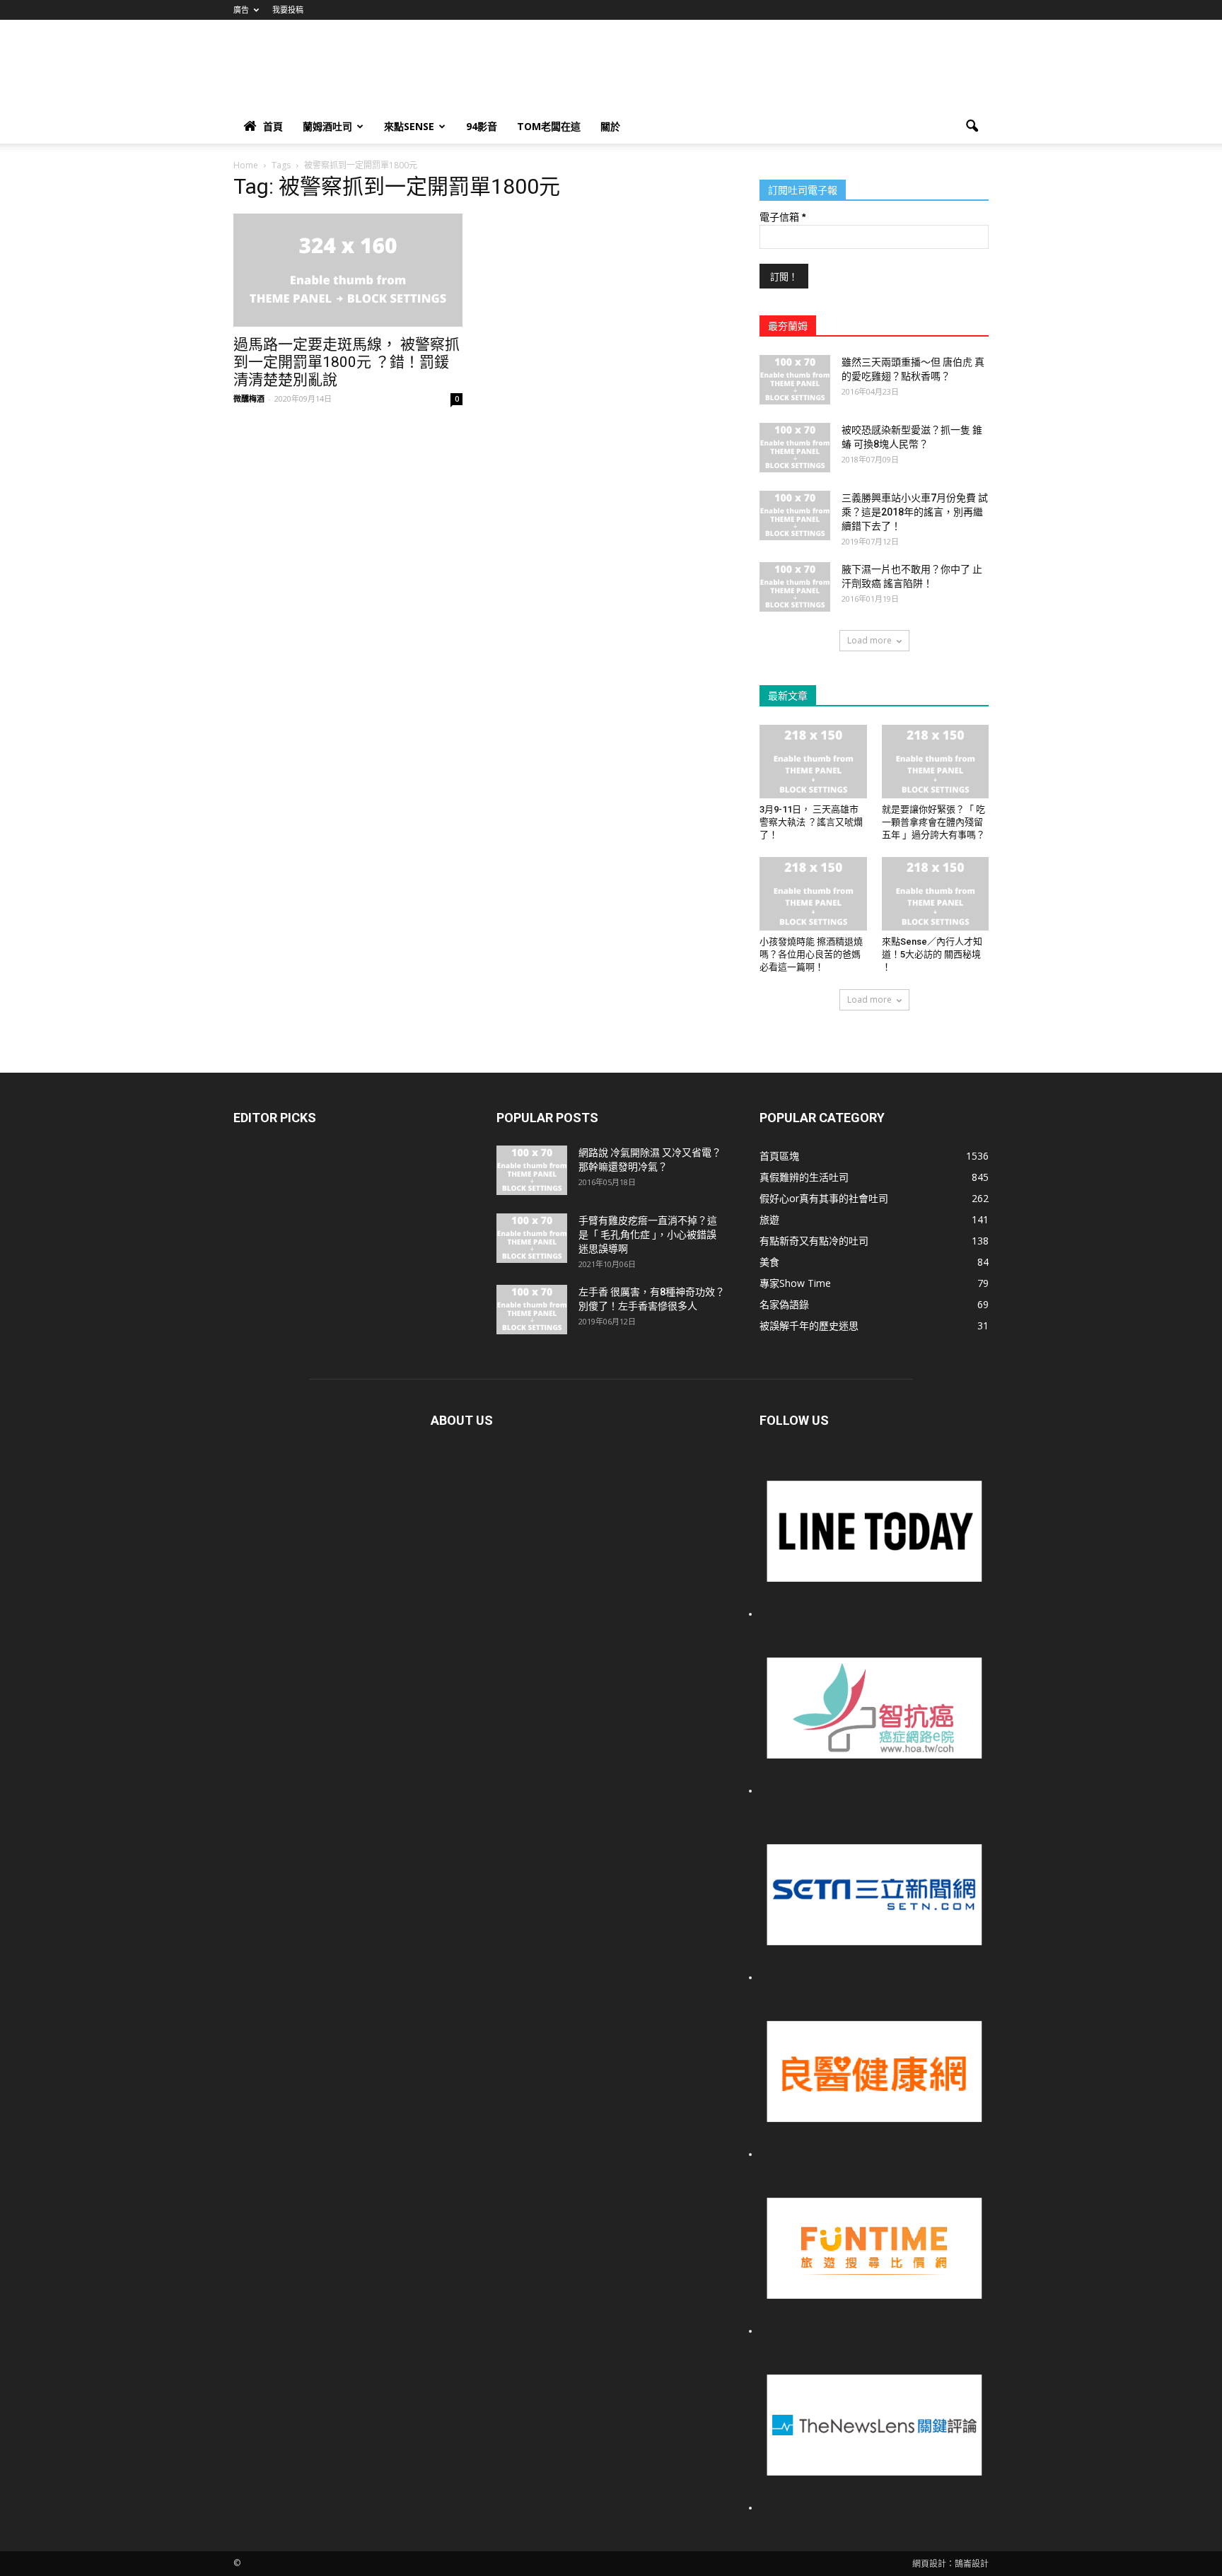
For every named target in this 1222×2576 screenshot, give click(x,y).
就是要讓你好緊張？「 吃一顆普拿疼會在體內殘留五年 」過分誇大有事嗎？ (933, 822)
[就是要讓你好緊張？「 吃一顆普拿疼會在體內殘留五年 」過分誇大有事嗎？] (936, 762)
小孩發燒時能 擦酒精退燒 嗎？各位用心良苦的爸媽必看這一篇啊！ (811, 954)
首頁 (273, 126)
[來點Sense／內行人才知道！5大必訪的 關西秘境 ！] (936, 894)
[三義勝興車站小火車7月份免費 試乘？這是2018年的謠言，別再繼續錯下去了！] (795, 515)
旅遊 (769, 1219)
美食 (769, 1262)
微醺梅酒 (249, 398)
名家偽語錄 (784, 1304)
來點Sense (409, 126)
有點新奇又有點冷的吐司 (814, 1241)
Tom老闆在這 (549, 126)
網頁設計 (929, 2564)
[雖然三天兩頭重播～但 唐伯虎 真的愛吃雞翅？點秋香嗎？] (795, 380)
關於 (610, 126)
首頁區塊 (779, 1156)
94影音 (482, 126)
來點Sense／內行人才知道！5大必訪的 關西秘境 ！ (932, 954)
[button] (972, 127)
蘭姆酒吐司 (327, 126)
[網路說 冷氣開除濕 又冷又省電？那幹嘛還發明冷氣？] (532, 1170)
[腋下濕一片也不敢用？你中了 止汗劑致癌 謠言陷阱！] (795, 587)
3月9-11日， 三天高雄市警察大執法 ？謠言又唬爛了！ (811, 822)
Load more (869, 640)
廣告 (241, 10)
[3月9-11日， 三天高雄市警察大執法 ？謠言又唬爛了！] (813, 762)
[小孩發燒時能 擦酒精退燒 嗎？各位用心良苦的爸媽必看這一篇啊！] (813, 894)
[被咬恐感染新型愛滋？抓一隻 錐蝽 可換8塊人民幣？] (795, 448)
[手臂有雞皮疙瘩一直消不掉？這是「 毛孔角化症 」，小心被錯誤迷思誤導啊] (532, 1238)
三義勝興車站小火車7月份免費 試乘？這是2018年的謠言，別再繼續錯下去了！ (915, 512)
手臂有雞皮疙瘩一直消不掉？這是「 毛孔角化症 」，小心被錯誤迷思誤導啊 (648, 1235)
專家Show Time (795, 1283)
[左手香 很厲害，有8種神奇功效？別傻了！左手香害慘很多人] (532, 1310)
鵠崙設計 (972, 2564)
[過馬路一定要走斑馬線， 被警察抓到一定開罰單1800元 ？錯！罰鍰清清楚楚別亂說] (348, 270)
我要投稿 (288, 10)
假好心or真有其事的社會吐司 (824, 1198)
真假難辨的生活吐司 (804, 1177)
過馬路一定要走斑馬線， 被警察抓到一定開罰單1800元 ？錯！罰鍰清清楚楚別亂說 (347, 362)
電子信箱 (782, 217)
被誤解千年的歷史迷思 (809, 1325)
